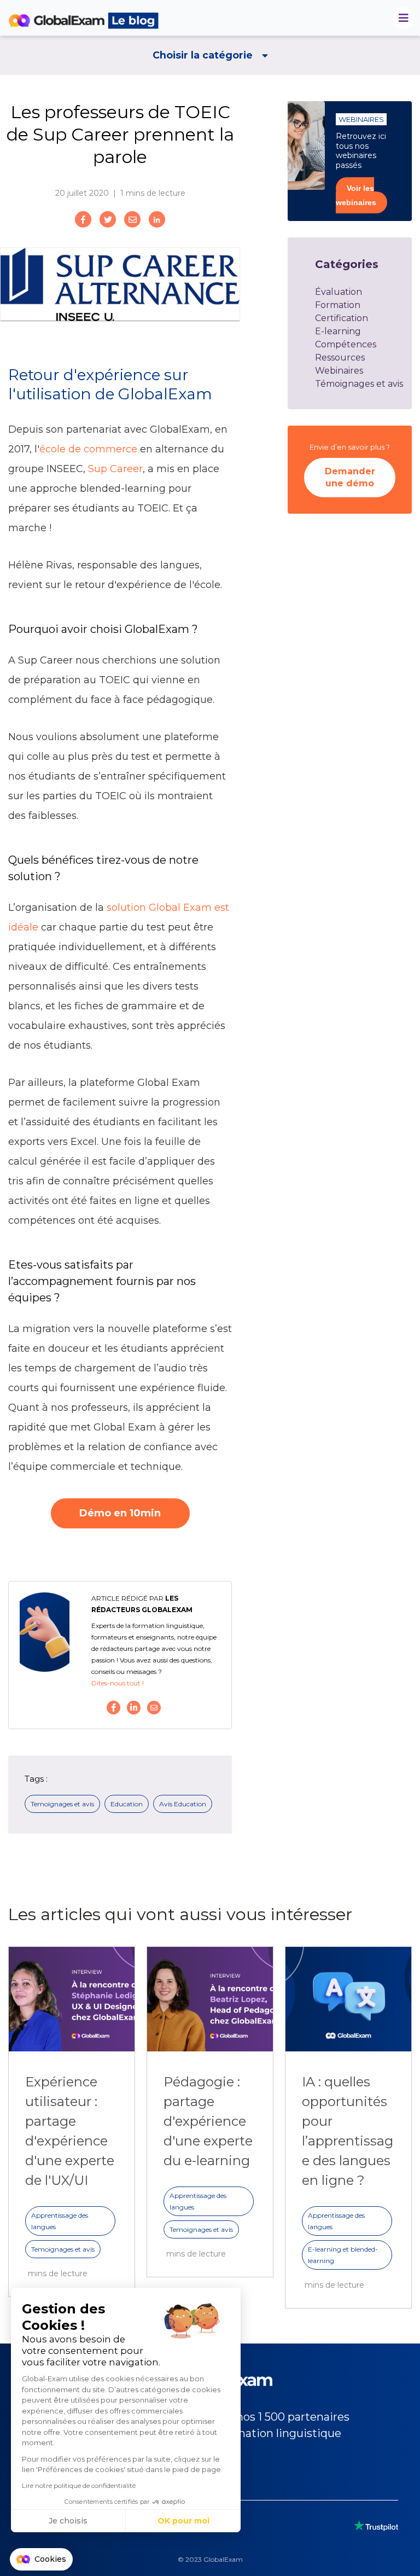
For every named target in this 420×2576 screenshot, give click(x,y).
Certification (342, 318)
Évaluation (339, 292)
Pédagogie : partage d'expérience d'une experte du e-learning (208, 2121)
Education (127, 1804)
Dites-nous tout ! (118, 1683)
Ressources (340, 357)
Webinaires (339, 371)
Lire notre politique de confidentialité (79, 2485)
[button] (41, 2560)
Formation (338, 305)
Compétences (346, 344)
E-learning (338, 331)
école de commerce (88, 449)
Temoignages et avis (62, 1804)
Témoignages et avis (359, 384)
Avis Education (183, 1804)
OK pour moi (183, 2521)
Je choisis (68, 2521)
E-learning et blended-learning (343, 2255)
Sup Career (115, 469)
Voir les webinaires (356, 195)
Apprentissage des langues (60, 2221)
